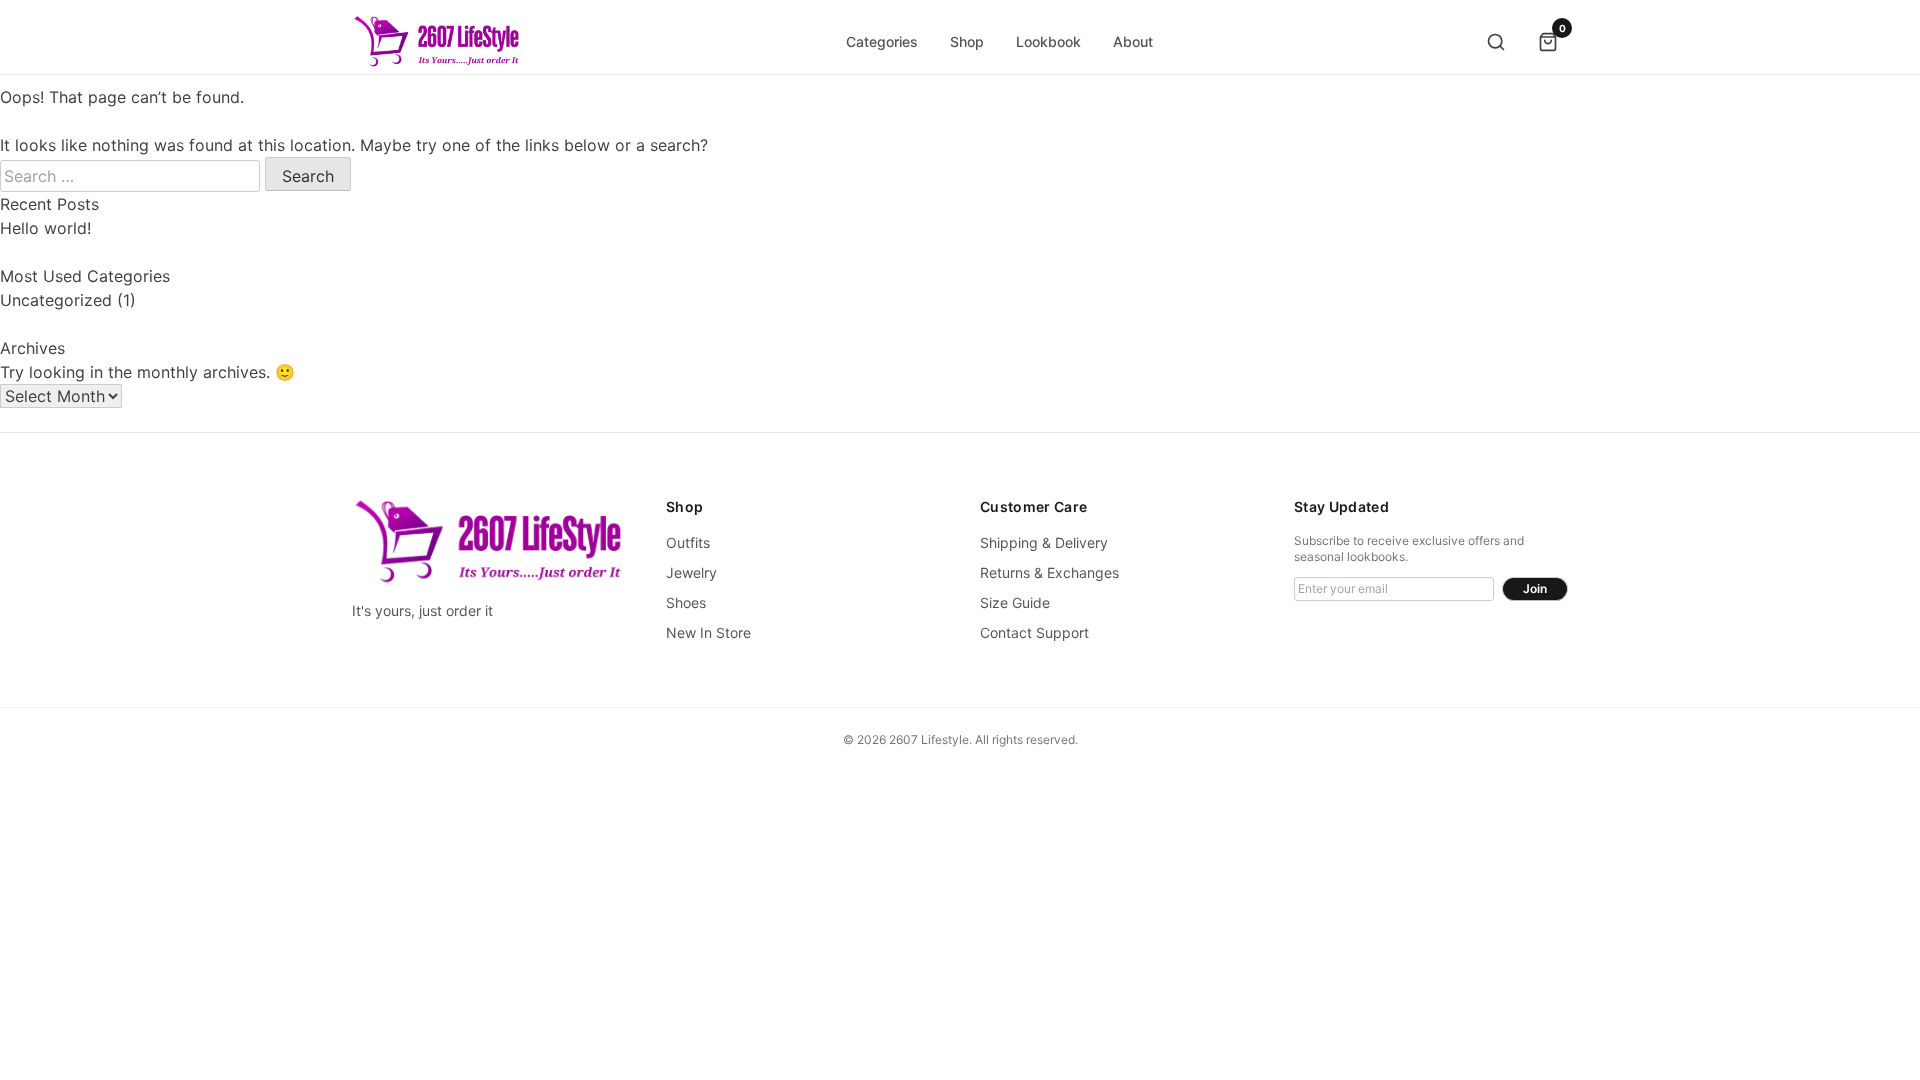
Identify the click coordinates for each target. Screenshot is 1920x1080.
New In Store (708, 632)
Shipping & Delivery (1044, 542)
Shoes (686, 602)
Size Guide (1015, 602)
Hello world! (45, 228)
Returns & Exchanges (1049, 572)
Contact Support (1034, 632)
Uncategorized (56, 300)
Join (1535, 588)
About (1133, 41)
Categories (882, 41)
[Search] (1496, 42)
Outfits (688, 542)
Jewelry (691, 572)
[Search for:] (132, 176)
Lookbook (1048, 41)
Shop (967, 41)
